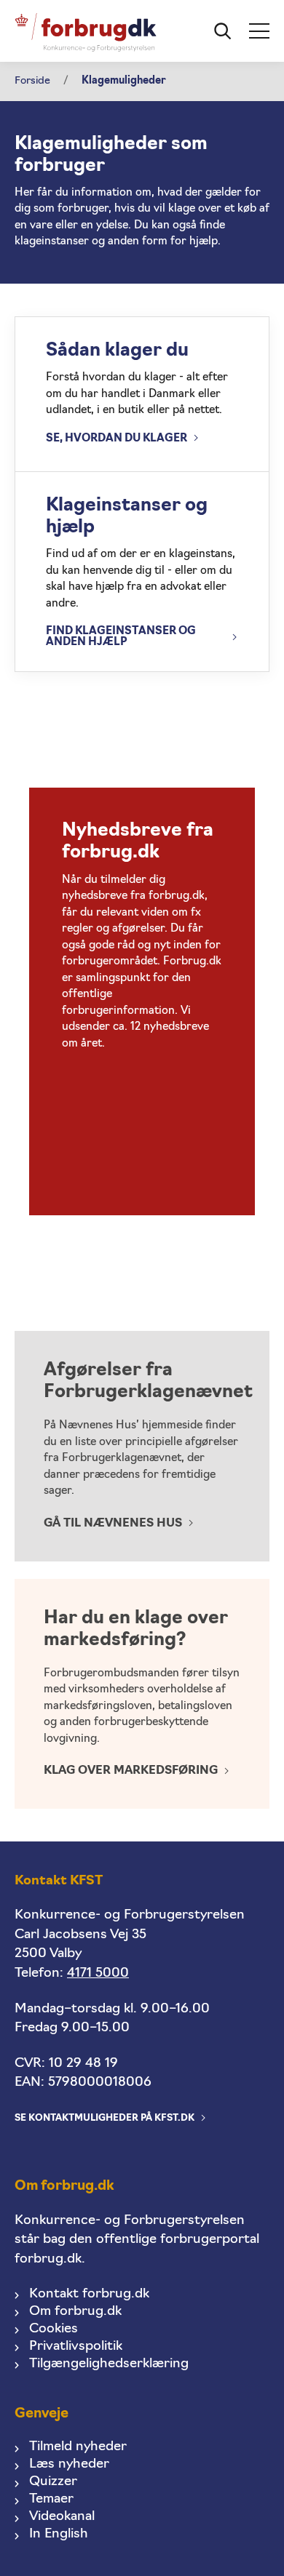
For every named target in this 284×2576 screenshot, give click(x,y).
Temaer (51, 2499)
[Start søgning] (223, 31)
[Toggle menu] (259, 31)
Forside (32, 81)
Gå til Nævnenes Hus (113, 1524)
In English (59, 2534)
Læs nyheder (69, 2464)
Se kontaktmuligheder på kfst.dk (104, 2118)
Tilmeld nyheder (78, 2447)
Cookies (54, 2329)
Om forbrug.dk (75, 2312)
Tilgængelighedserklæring (109, 2364)
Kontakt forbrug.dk (89, 2294)
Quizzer (53, 2482)
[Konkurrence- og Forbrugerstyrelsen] (86, 31)
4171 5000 (98, 1973)
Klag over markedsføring (131, 1771)
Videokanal (62, 2517)
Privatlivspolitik (76, 2347)
